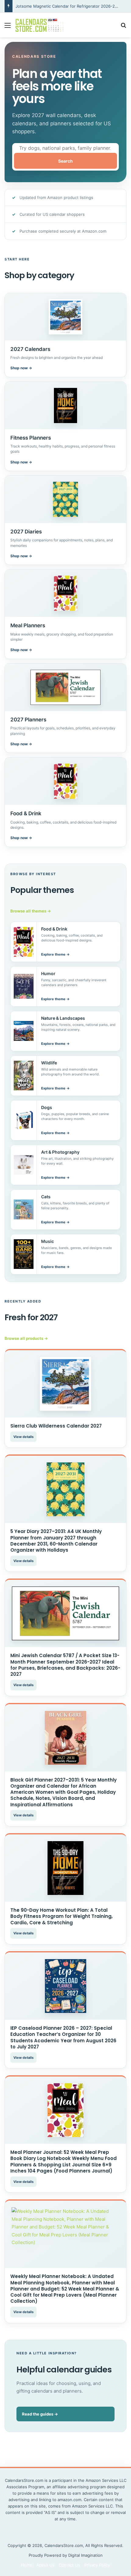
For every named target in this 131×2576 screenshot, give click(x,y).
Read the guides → (40, 2414)
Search (65, 161)
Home (27, 2565)
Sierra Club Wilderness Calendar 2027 (56, 1426)
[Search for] (123, 27)
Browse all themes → (31, 911)
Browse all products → (26, 1338)
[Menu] (8, 27)
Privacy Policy (97, 2565)
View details (23, 1437)
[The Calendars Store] (40, 25)
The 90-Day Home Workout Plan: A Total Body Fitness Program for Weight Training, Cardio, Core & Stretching (62, 1916)
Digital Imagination (85, 2555)
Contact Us (69, 2565)
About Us (46, 2565)
